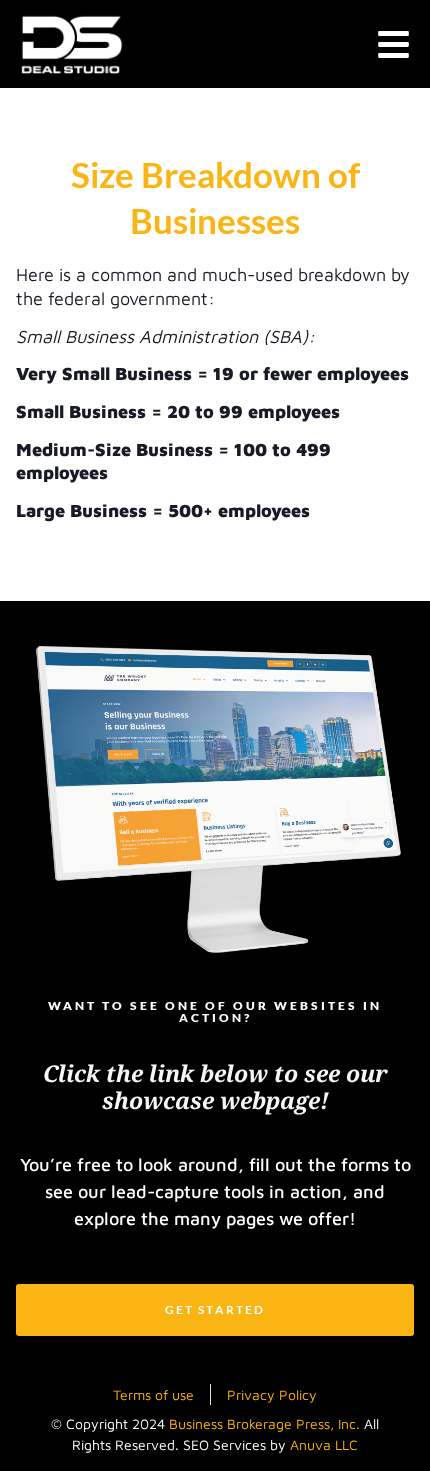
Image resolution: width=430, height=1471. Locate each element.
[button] (394, 44)
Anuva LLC (324, 1444)
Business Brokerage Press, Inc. (264, 1423)
